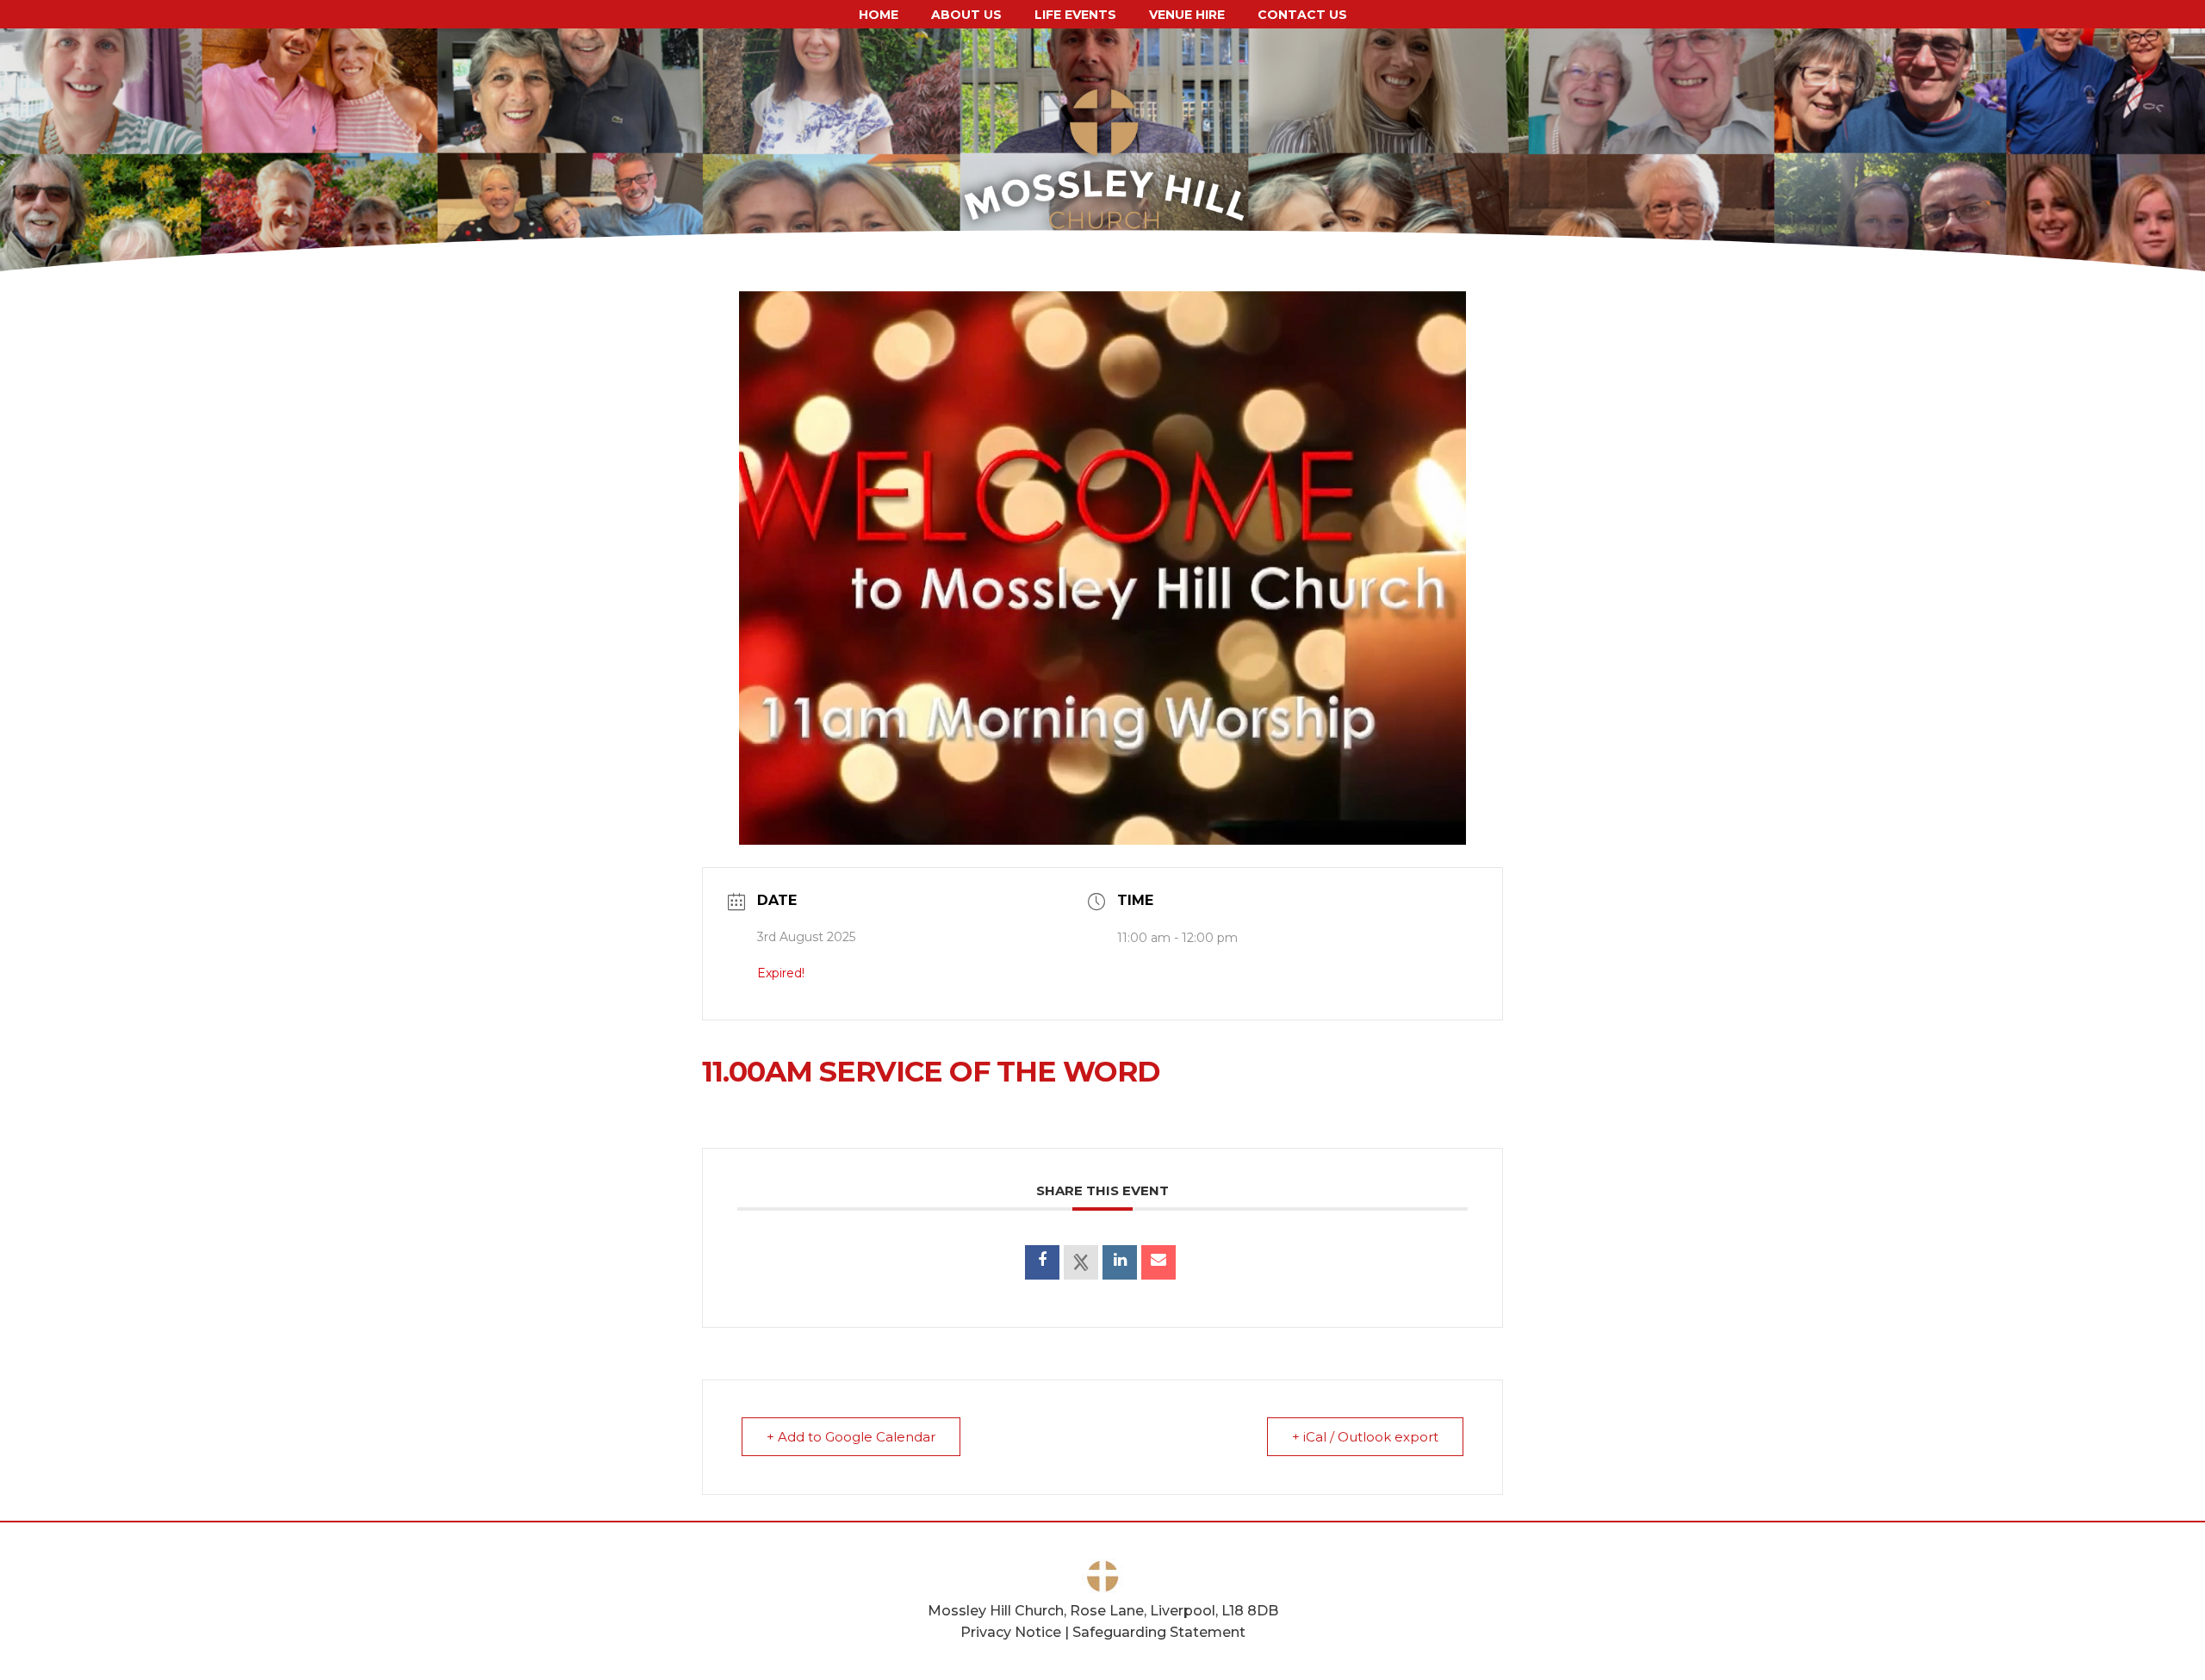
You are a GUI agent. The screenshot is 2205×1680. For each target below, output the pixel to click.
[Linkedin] (1120, 1262)
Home (879, 14)
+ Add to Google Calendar (851, 1437)
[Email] (1158, 1262)
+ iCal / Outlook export (1365, 1437)
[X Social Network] (1081, 1262)
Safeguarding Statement (1159, 1632)
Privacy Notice (1011, 1632)
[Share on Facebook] (1042, 1262)
